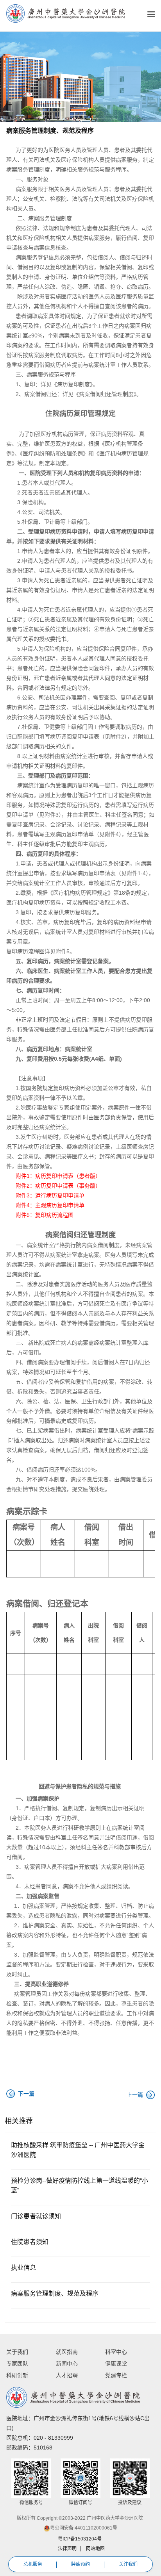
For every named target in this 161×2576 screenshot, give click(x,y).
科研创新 (17, 2375)
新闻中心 (67, 2364)
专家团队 (17, 2364)
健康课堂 (116, 2364)
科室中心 (116, 2352)
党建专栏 (116, 2375)
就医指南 (67, 2352)
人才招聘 (67, 2375)
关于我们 (17, 2352)
